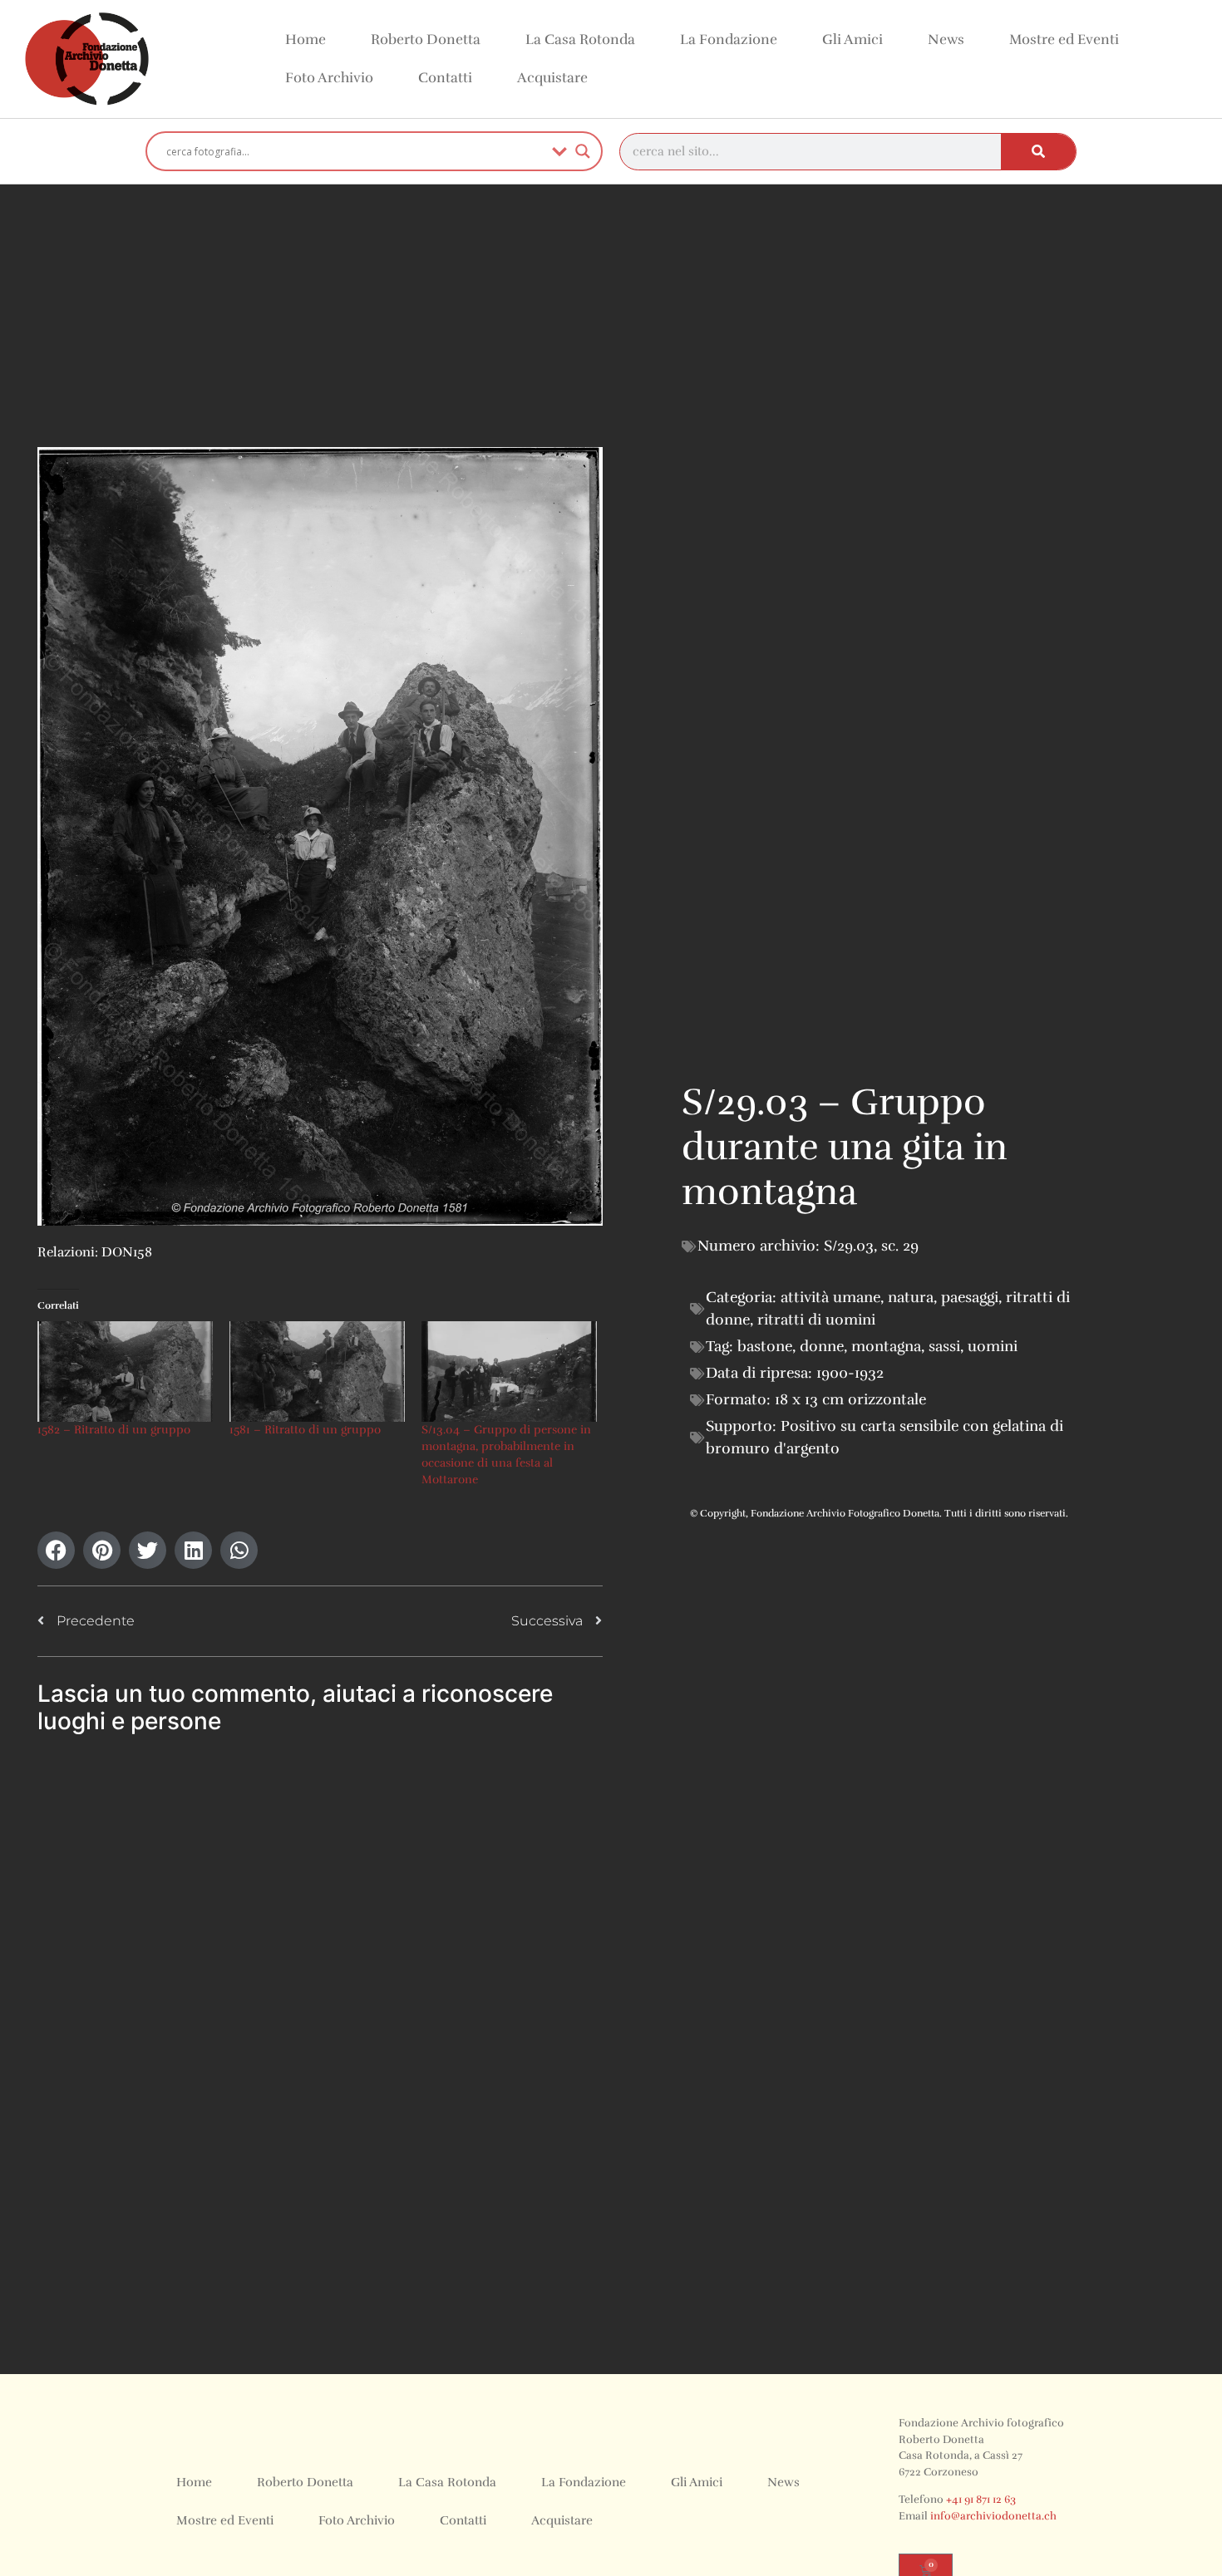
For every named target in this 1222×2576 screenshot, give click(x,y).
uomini (993, 1346)
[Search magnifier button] (583, 151)
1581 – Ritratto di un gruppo (305, 1430)
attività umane (830, 1297)
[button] (56, 1550)
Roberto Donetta (426, 39)
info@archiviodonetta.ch (993, 2516)
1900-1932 (850, 1373)
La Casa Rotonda (580, 39)
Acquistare (552, 78)
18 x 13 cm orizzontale (850, 1399)
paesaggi (970, 1297)
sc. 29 (900, 1246)
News (946, 39)
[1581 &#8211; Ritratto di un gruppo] (317, 1372)
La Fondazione (729, 39)
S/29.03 (849, 1246)
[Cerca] (1038, 152)
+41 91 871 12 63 (981, 2500)
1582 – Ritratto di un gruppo (114, 1430)
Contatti (445, 78)
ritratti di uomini (816, 1320)
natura (911, 1297)
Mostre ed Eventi (1064, 39)
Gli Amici (852, 39)
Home (305, 39)
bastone (765, 1346)
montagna (886, 1346)
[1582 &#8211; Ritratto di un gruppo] (125, 1372)
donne (822, 1346)
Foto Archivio (329, 78)
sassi (944, 1346)
